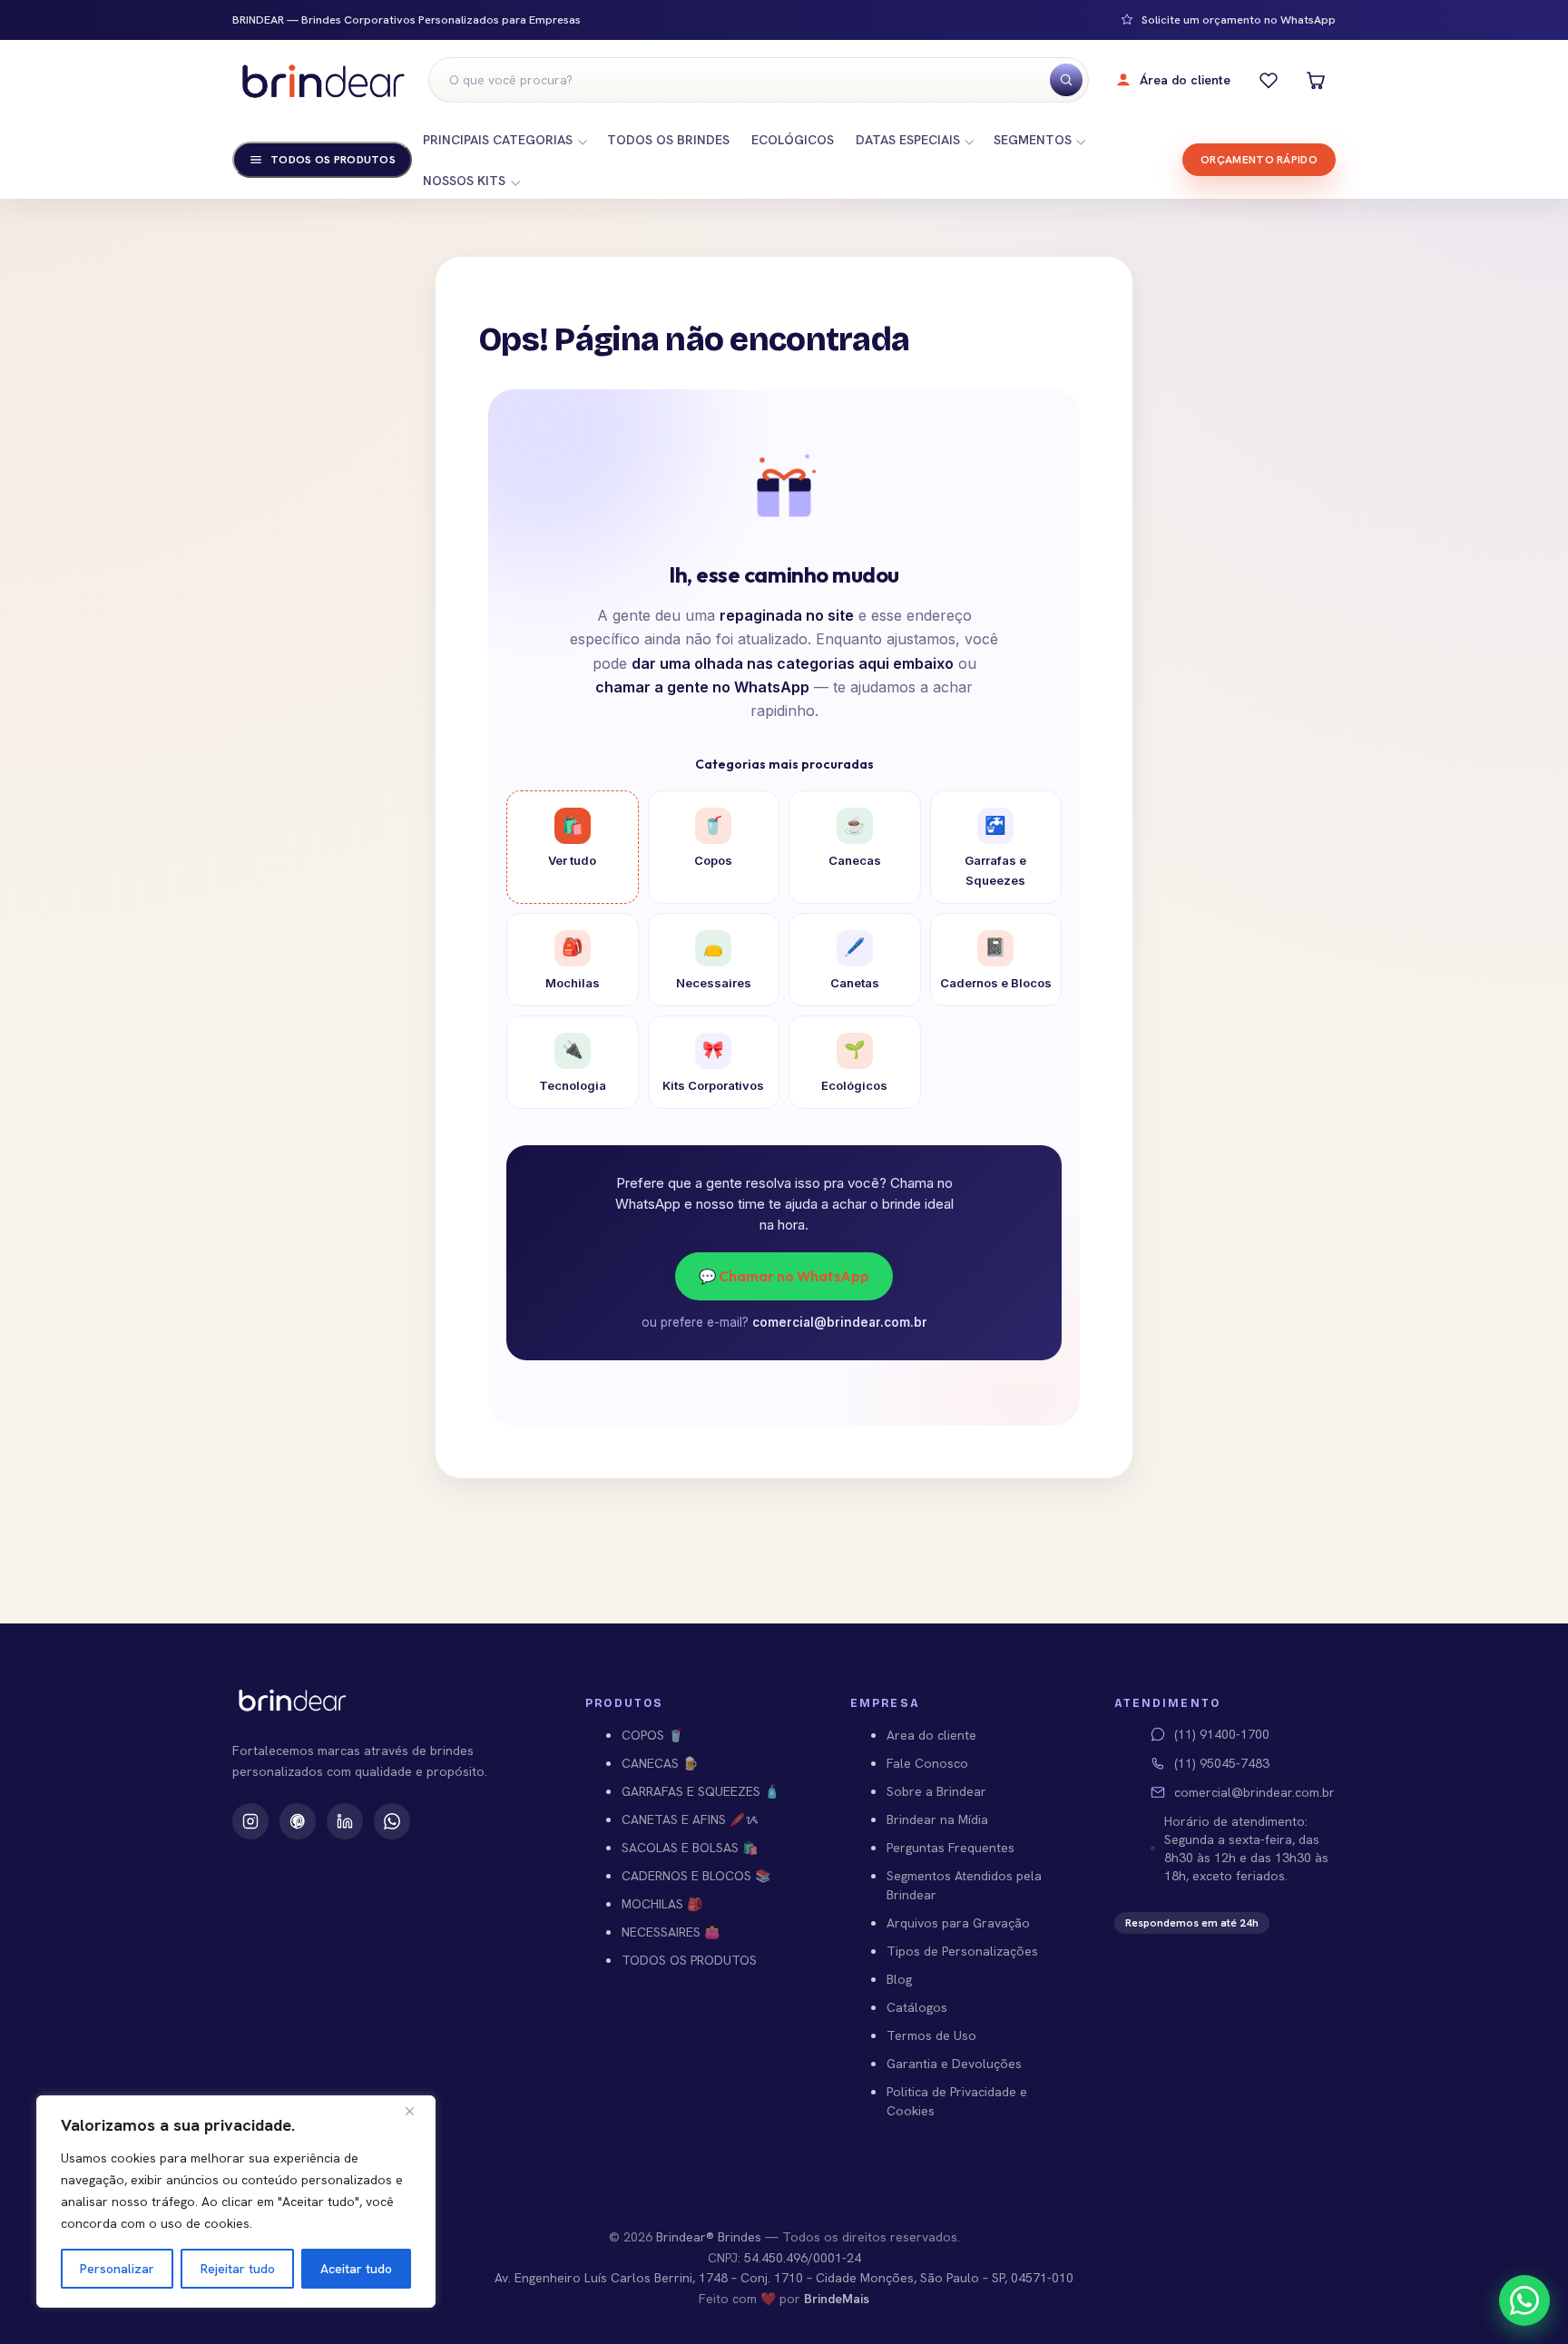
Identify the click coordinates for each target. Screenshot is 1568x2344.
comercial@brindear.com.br (840, 1322)
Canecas (855, 841)
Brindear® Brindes (709, 2237)
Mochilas (573, 963)
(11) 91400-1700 (1222, 1734)
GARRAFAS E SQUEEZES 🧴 (701, 1791)
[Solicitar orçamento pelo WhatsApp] (1524, 2300)
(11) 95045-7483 (1222, 1763)
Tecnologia (573, 1065)
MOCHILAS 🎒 (662, 1904)
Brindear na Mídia (937, 1819)
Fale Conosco (927, 1763)
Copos (713, 841)
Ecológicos (854, 1065)
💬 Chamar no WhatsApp (784, 1276)
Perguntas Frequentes (951, 1848)
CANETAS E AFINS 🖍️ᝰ (690, 1819)
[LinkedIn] (345, 1821)
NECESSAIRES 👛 (671, 1932)
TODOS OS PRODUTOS (689, 1960)
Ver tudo (572, 841)
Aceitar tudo (356, 2269)
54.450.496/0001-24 (803, 2258)
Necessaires (714, 963)
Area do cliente (931, 1735)
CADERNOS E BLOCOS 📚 (696, 1876)
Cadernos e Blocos (996, 963)
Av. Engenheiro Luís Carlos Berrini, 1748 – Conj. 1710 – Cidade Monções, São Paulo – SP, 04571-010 (784, 2278)
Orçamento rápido (1259, 160)
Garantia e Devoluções (954, 2064)
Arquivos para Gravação (958, 1923)
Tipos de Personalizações (962, 1951)
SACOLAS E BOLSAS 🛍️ (690, 1848)
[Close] (416, 2111)
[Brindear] (323, 80)
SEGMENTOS (1033, 140)
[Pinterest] (298, 1821)
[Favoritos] (1269, 80)
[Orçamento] (1316, 80)
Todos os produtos (333, 160)
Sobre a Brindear (936, 1791)
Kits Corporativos (713, 1065)
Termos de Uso (931, 2035)
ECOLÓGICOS (793, 140)
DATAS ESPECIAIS (908, 140)
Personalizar (117, 2269)
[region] (236, 2202)
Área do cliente (1185, 80)
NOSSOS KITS (464, 181)
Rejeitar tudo (238, 2269)
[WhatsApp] (392, 1821)
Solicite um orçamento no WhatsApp (1239, 20)
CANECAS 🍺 (660, 1763)
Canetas (855, 963)
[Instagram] (250, 1821)
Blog (899, 1979)
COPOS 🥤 (652, 1735)
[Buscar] (1066, 80)
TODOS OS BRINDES (668, 140)
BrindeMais (837, 2299)
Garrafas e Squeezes (995, 851)
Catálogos (917, 2007)
